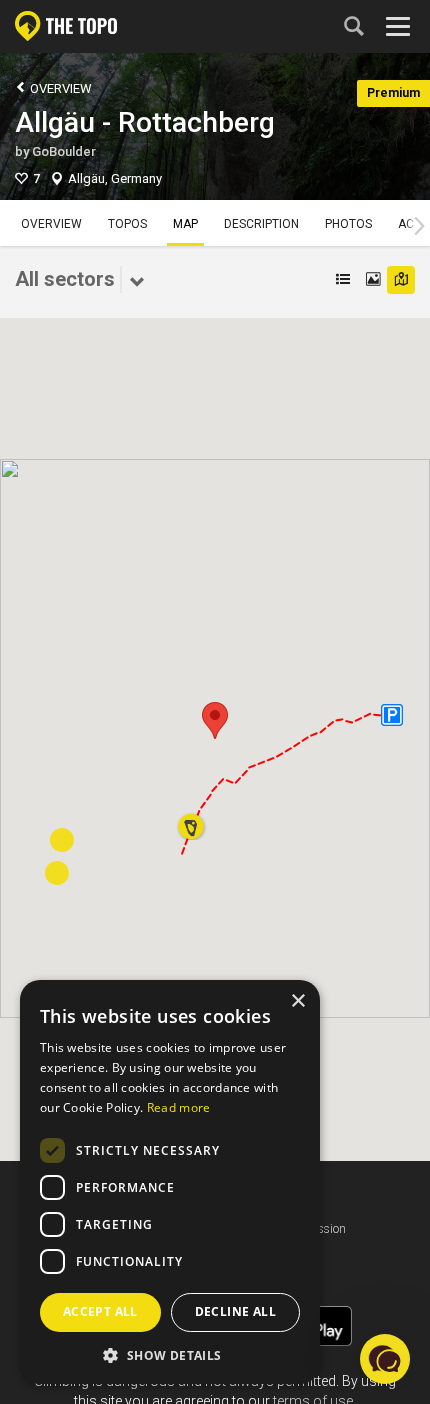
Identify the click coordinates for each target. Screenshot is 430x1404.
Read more (179, 1107)
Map (185, 224)
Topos (127, 224)
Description (261, 224)
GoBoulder (64, 151)
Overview (59, 88)
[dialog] (170, 1182)
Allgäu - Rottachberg (145, 122)
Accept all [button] (100, 1311)
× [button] (297, 1001)
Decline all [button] (235, 1311)
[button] (215, 720)
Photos (348, 224)
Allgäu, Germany (115, 178)
